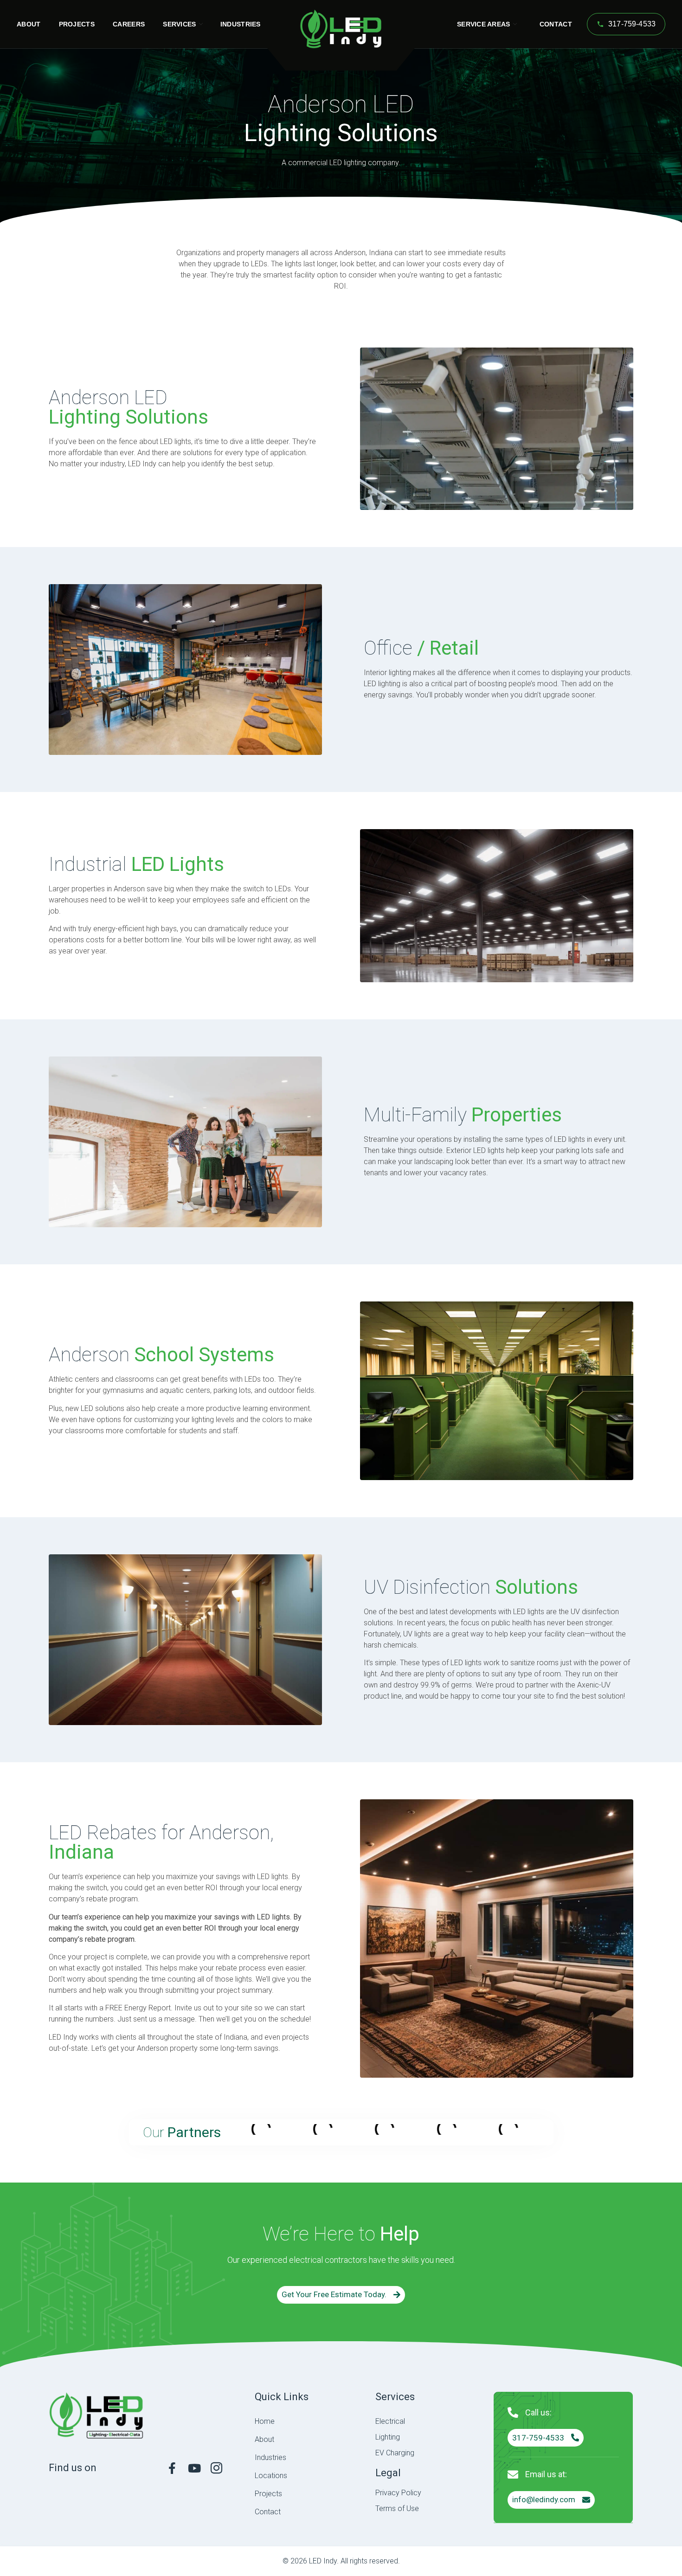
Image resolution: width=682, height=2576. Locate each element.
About (29, 24)
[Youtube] (194, 2468)
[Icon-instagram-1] (216, 2468)
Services (179, 24)
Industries (241, 24)
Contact (556, 24)
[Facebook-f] (172, 2468)
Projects (77, 24)
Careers (129, 24)
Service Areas (484, 24)
